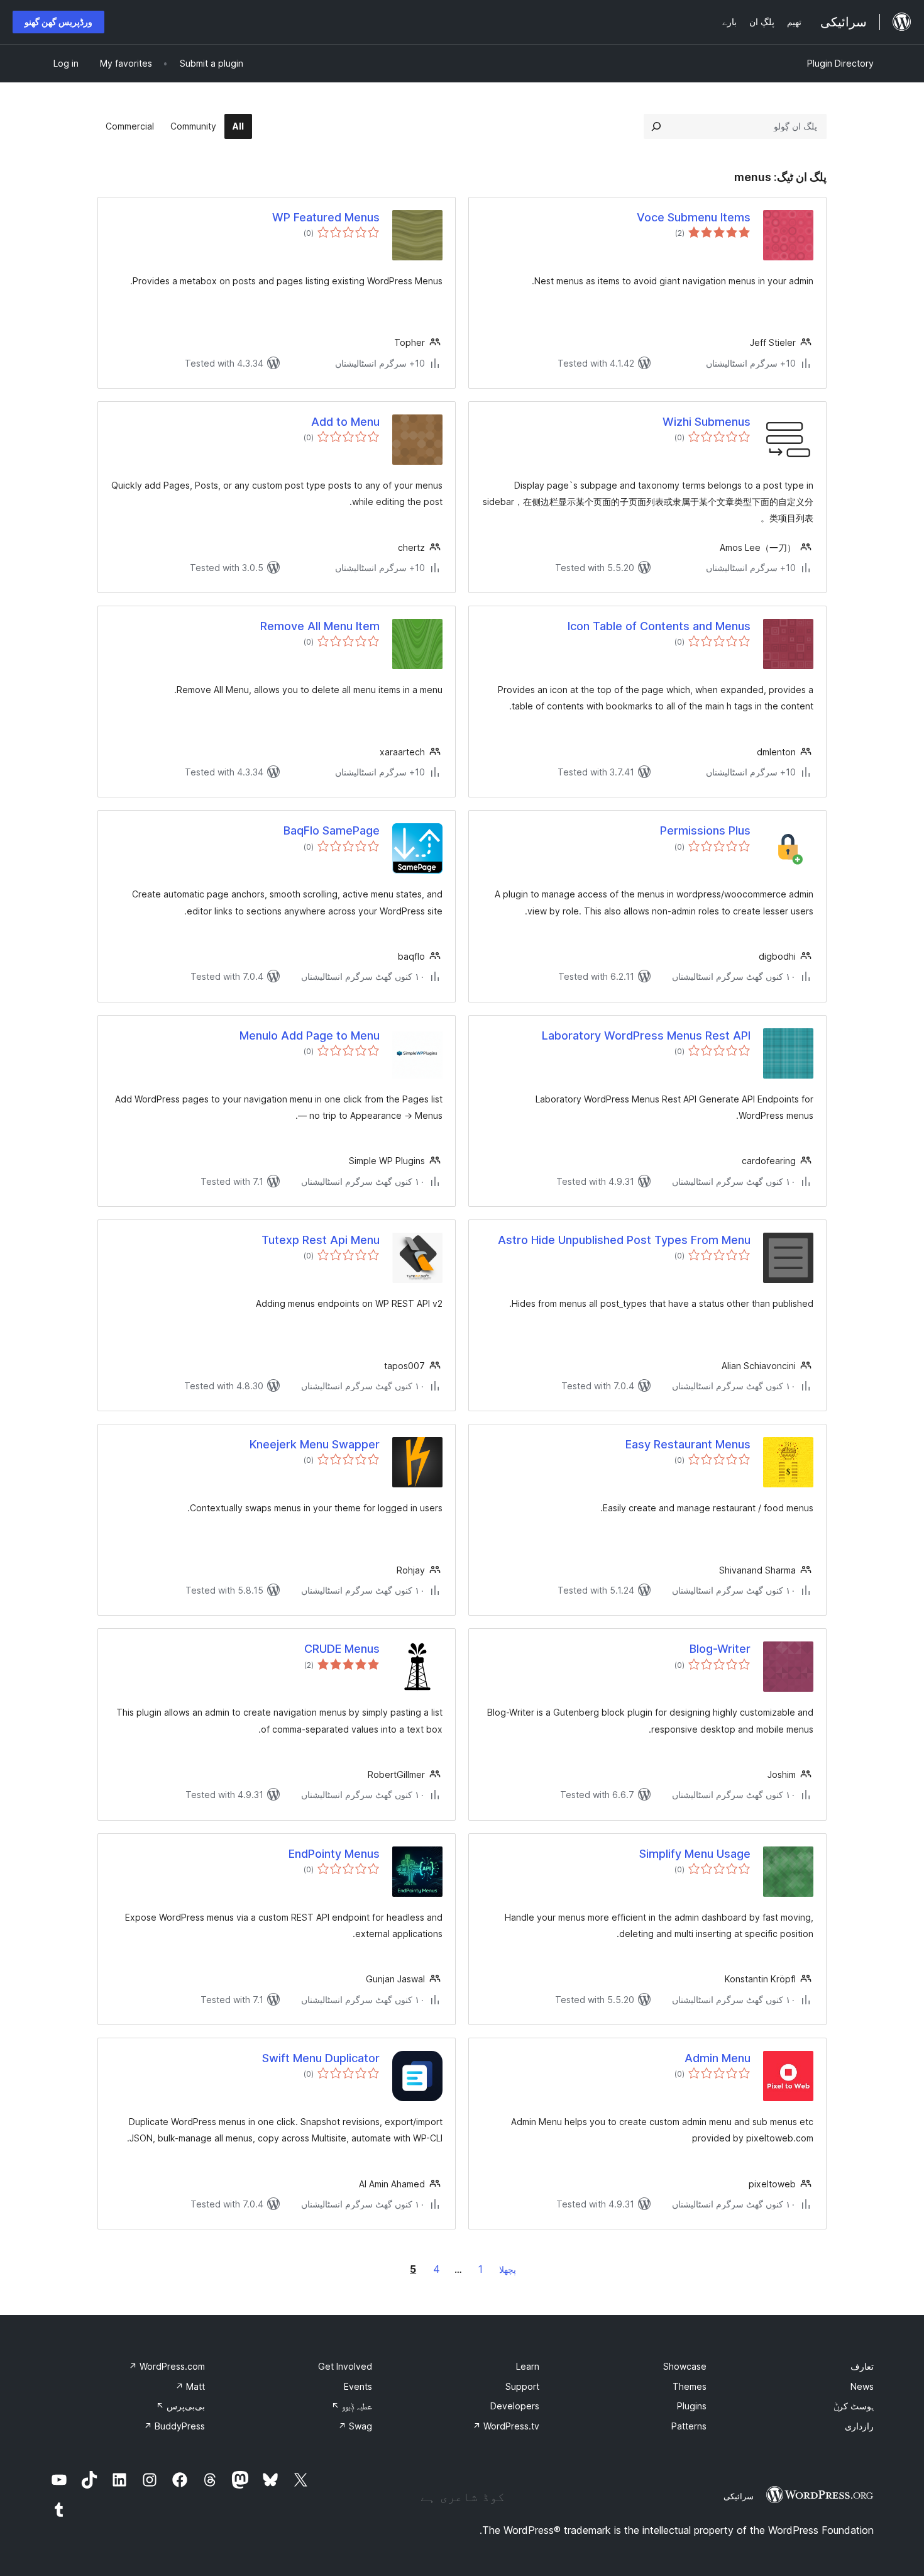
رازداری (859, 2426)
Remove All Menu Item (320, 626)
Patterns (689, 2426)
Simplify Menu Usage (695, 1854)
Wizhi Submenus (707, 422)
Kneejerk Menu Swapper (315, 1444)
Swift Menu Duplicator (321, 2058)
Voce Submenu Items (694, 217)
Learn (528, 2366)
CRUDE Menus (342, 1649)
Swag (355, 2426)
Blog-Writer (720, 1649)
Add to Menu (345, 422)
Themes (690, 2386)
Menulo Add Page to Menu (310, 1035)
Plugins (692, 2406)
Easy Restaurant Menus (688, 1444)
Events (358, 2386)
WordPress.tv (506, 2426)
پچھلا (508, 2269)
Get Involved (345, 2366)
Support (522, 2386)
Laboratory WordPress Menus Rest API (646, 1035)
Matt (190, 2386)
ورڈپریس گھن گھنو (58, 22)
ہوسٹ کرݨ (854, 2406)
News (862, 2386)
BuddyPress (174, 2426)
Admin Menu (718, 2058)
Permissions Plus (705, 830)
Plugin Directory (840, 63)
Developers (515, 2406)
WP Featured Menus (326, 217)
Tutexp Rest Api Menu (321, 1240)
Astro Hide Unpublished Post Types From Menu (624, 1240)
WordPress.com (167, 2366)
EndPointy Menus (334, 1854)
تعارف (862, 2366)
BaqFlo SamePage (332, 830)
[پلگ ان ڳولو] (656, 126)
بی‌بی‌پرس (180, 2406)
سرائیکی (739, 2496)
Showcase (685, 2366)
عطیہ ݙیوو (352, 2406)
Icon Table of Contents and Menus (659, 626)
